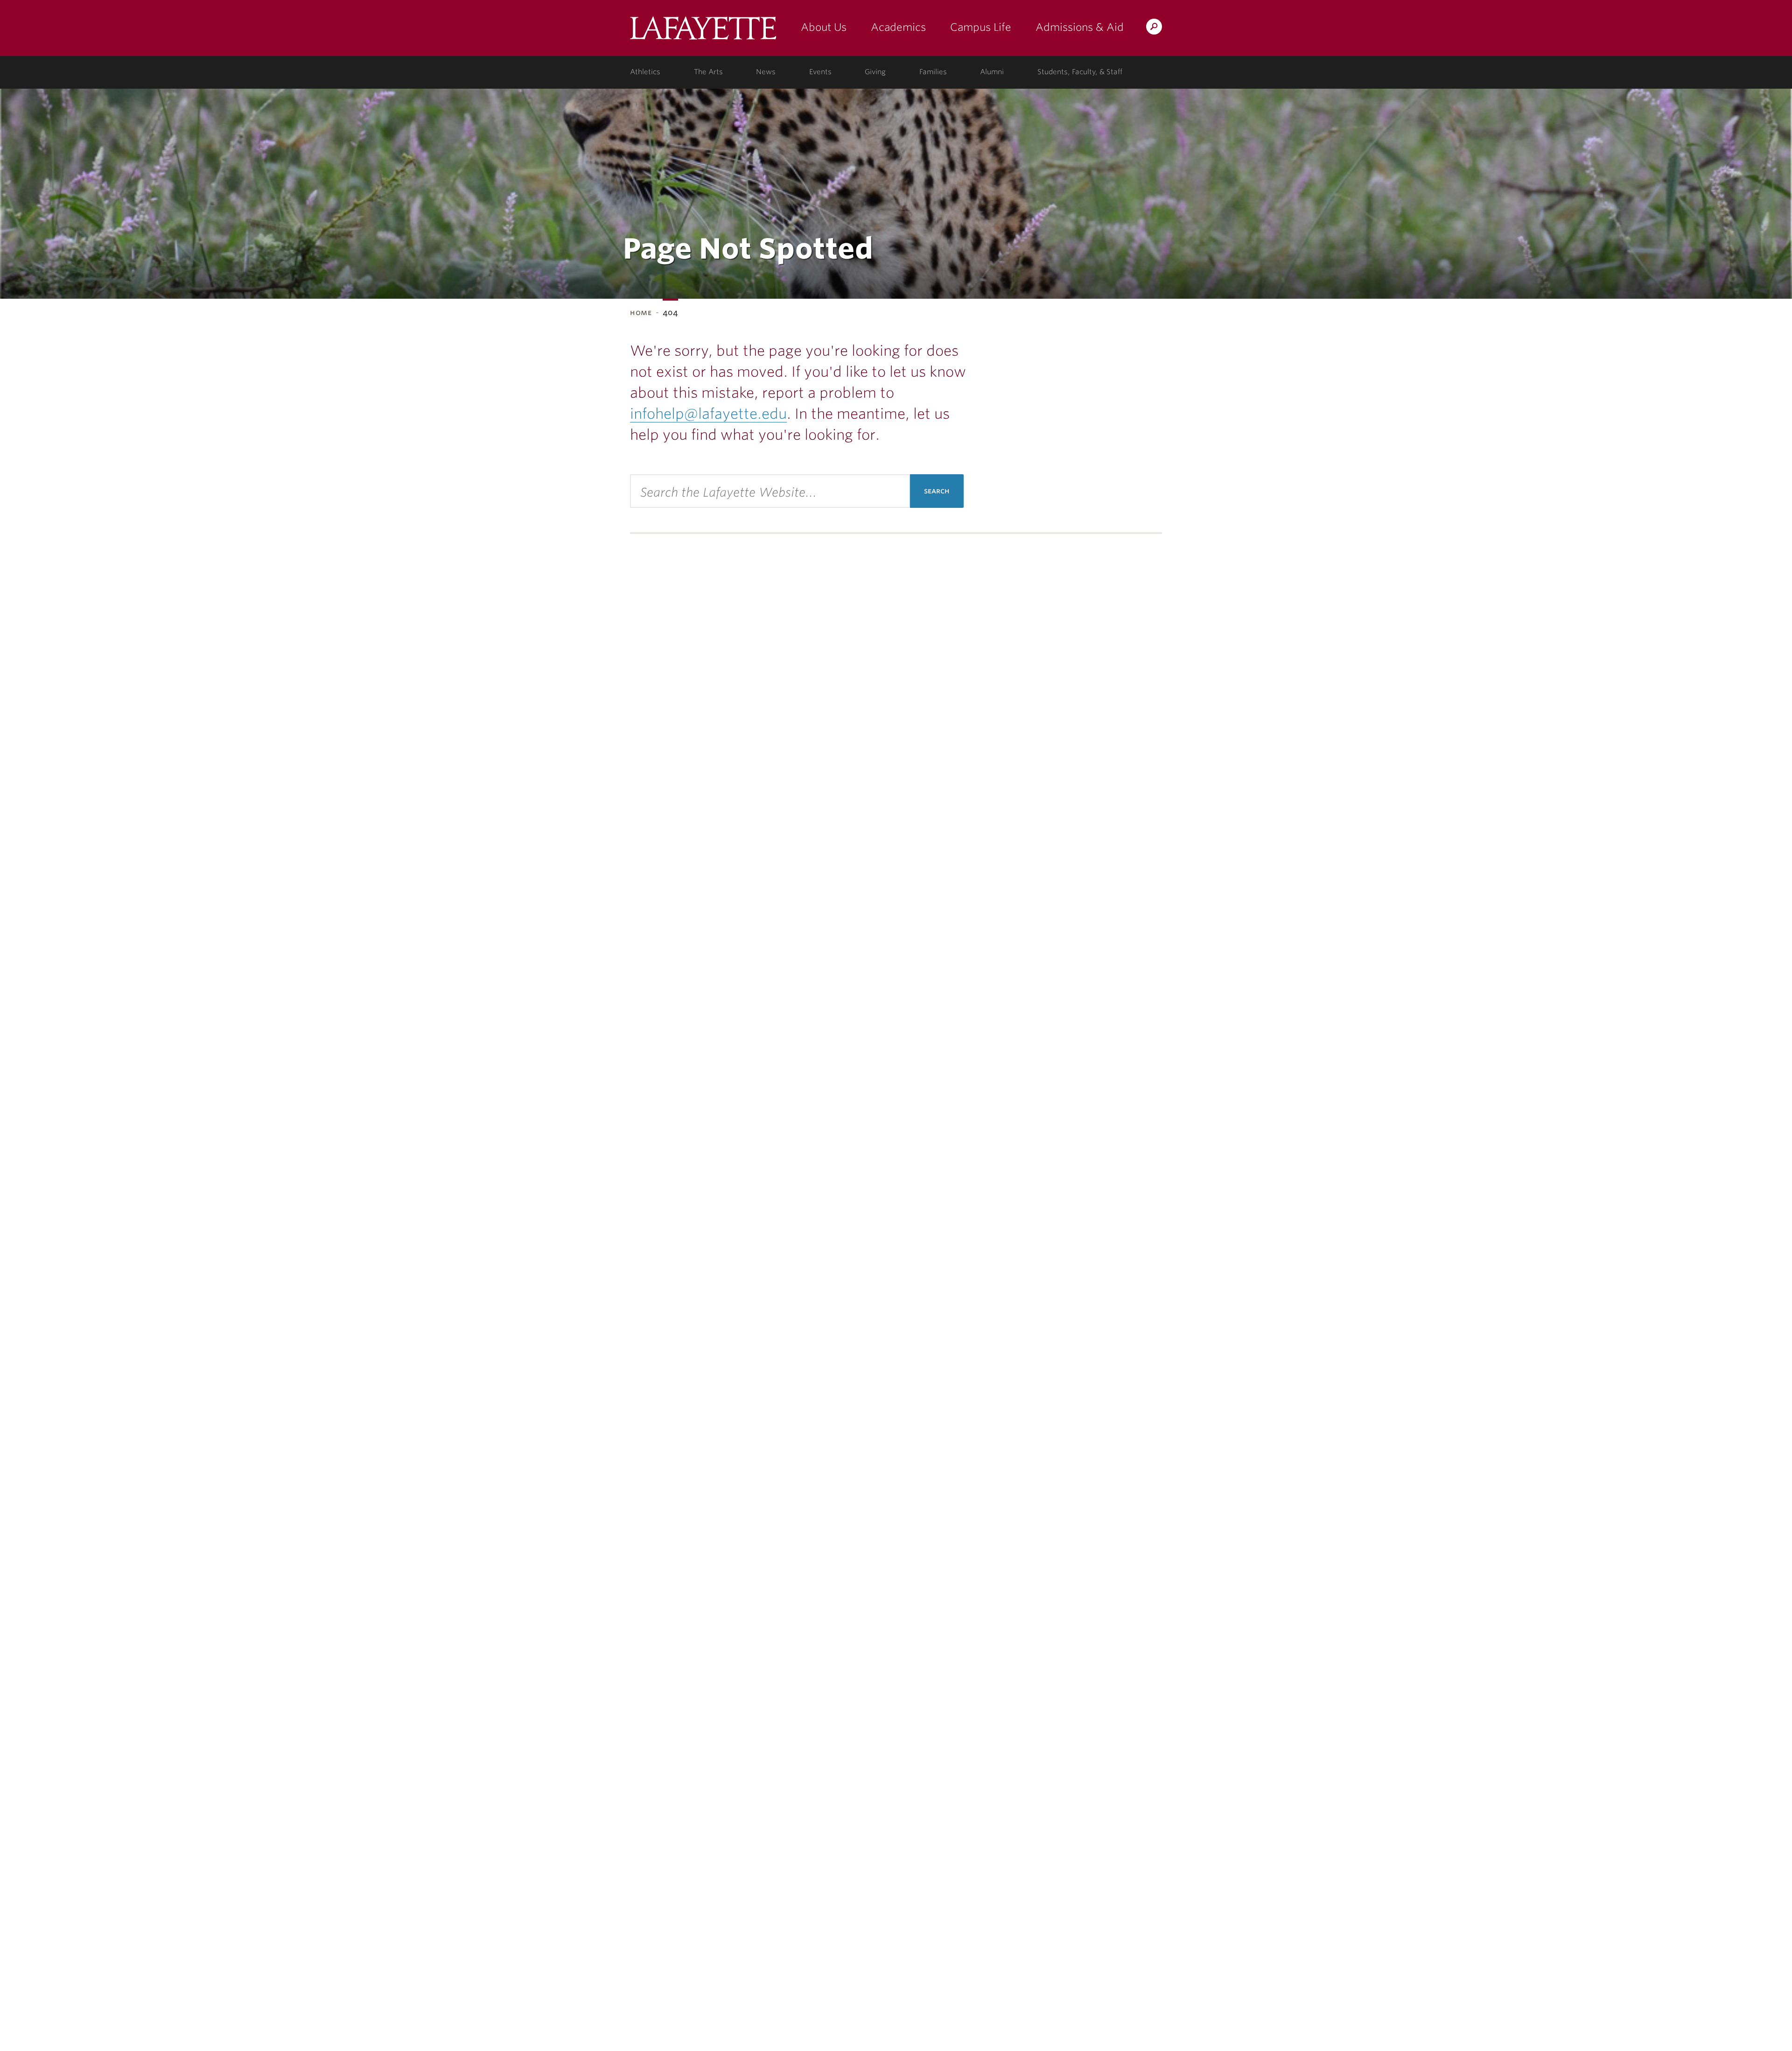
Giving (875, 72)
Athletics (645, 72)
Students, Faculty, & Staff (1080, 72)
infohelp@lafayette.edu (708, 414)
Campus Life (981, 27)
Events (820, 72)
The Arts (708, 72)
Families (933, 72)
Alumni (992, 72)
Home (641, 313)
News (766, 72)
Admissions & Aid (1080, 27)
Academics (898, 27)
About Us (824, 27)
